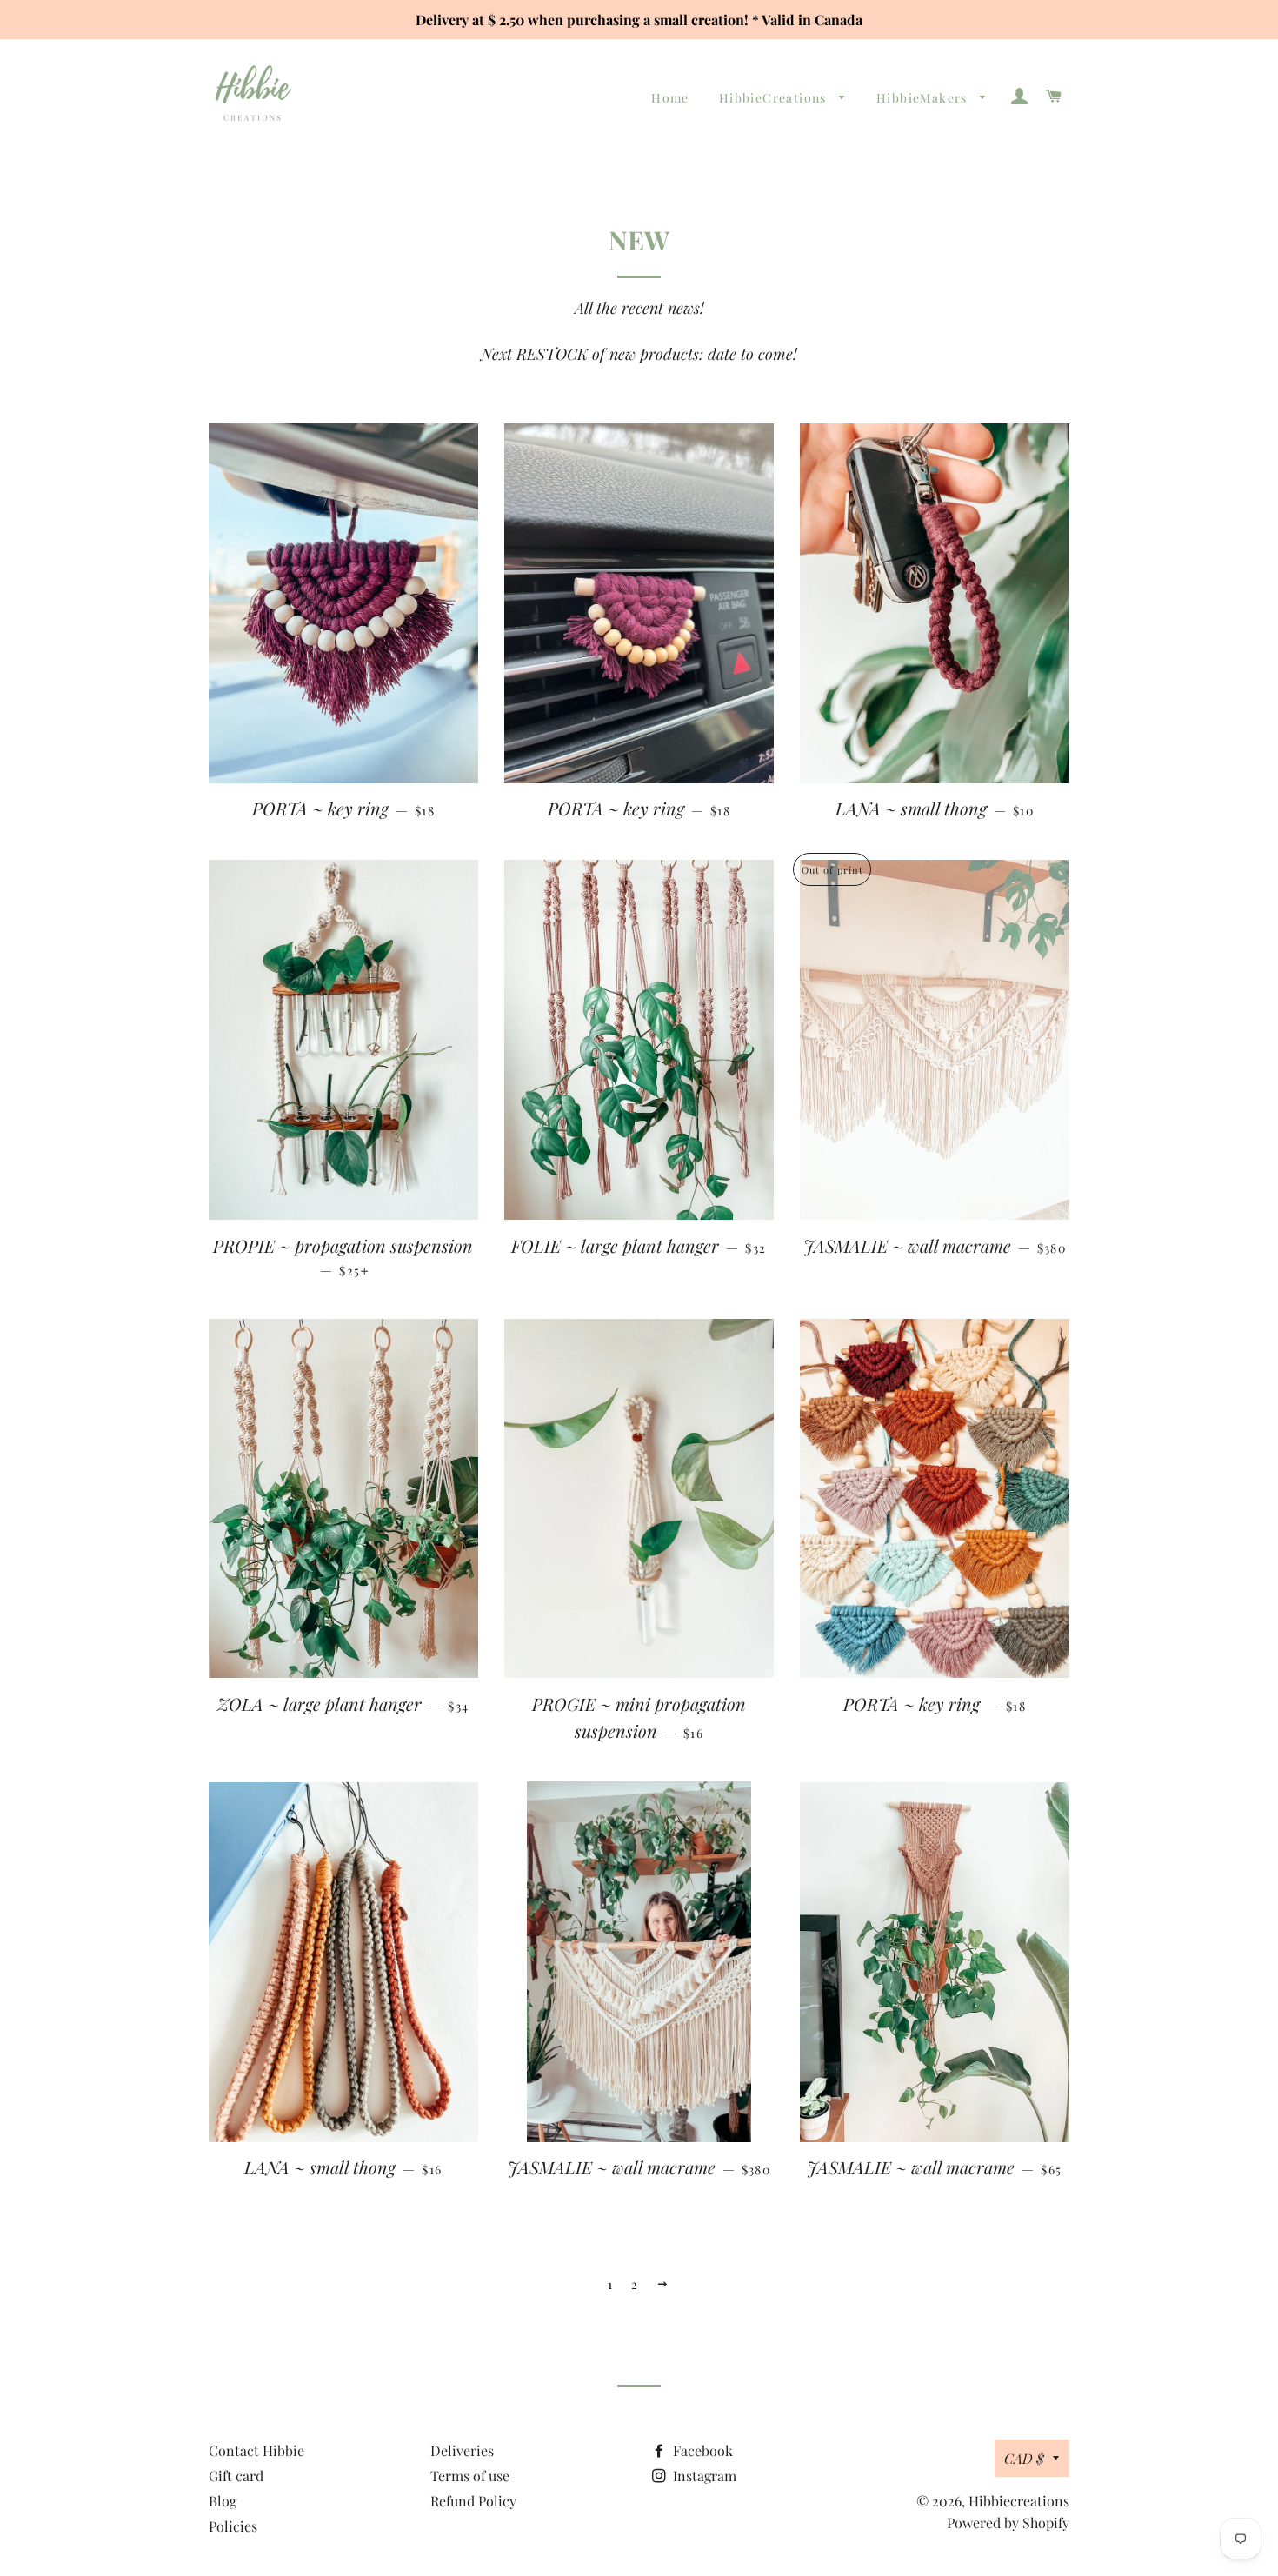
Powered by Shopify (1008, 2523)
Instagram (703, 2476)
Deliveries (462, 2450)
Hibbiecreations (1019, 2501)
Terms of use (470, 2476)
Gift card (236, 2476)
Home (670, 98)
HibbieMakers (924, 98)
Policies (233, 2526)
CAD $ (1024, 2458)
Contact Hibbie (256, 2450)
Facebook (701, 2450)
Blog (223, 2501)
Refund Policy (473, 2501)
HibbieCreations (775, 98)
